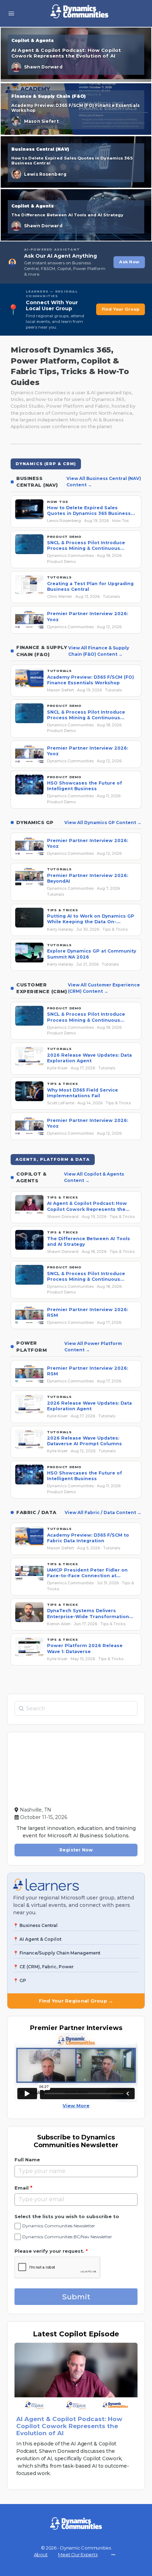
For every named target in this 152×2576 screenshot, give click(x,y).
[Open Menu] (11, 13)
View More (76, 2106)
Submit (76, 2297)
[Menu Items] (113, 2554)
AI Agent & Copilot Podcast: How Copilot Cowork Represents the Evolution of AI (69, 2426)
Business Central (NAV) (40, 149)
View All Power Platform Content (93, 1347)
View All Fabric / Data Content (101, 1512)
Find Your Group (121, 309)
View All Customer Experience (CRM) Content (104, 988)
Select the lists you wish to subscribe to (67, 2216)
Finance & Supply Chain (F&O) (48, 96)
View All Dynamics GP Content (101, 822)
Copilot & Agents (33, 40)
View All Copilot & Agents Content (94, 1177)
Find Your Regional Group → (76, 2001)
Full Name (27, 2160)
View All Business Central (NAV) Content (104, 482)
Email (23, 2188)
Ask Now (129, 262)
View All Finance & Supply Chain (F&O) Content (99, 651)
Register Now (76, 1850)
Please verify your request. (51, 2251)
